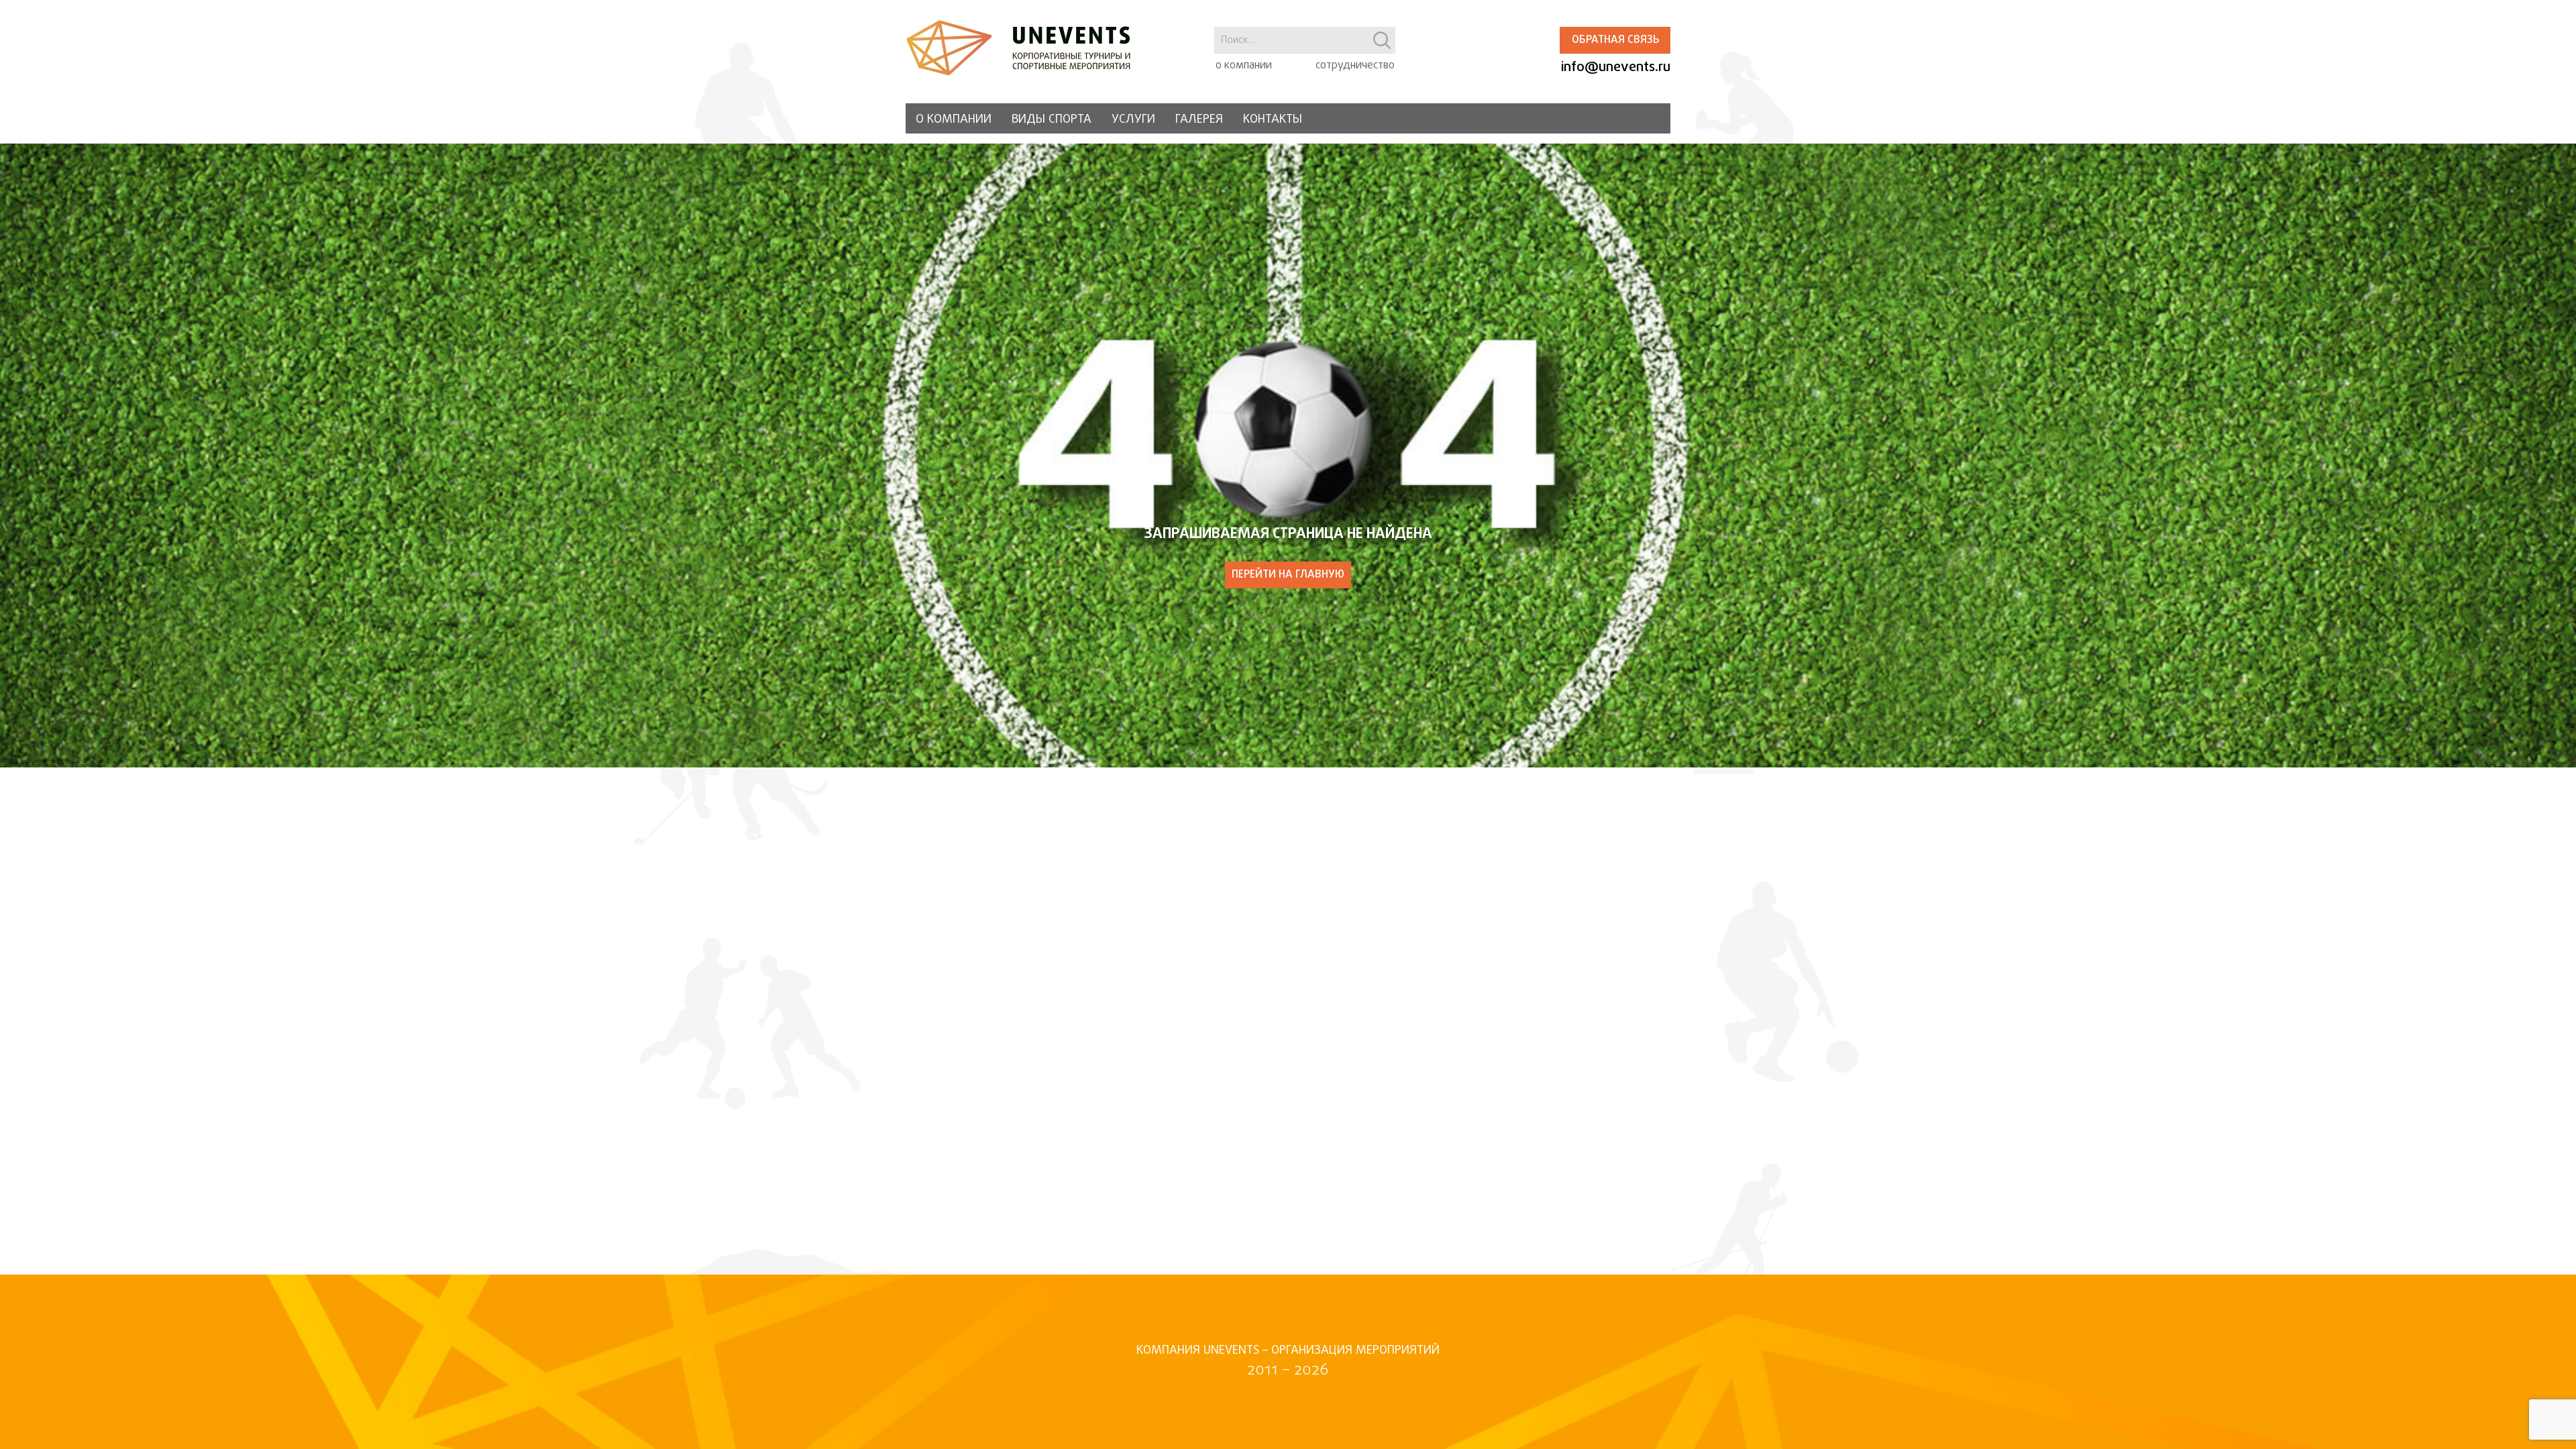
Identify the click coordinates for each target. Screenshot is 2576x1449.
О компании (954, 120)
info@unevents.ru (1616, 67)
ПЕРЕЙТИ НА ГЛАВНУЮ (1288, 575)
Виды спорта (1052, 120)
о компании (1244, 66)
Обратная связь (1615, 40)
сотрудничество (1355, 66)
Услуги (1133, 120)
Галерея (1199, 120)
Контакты (1273, 120)
